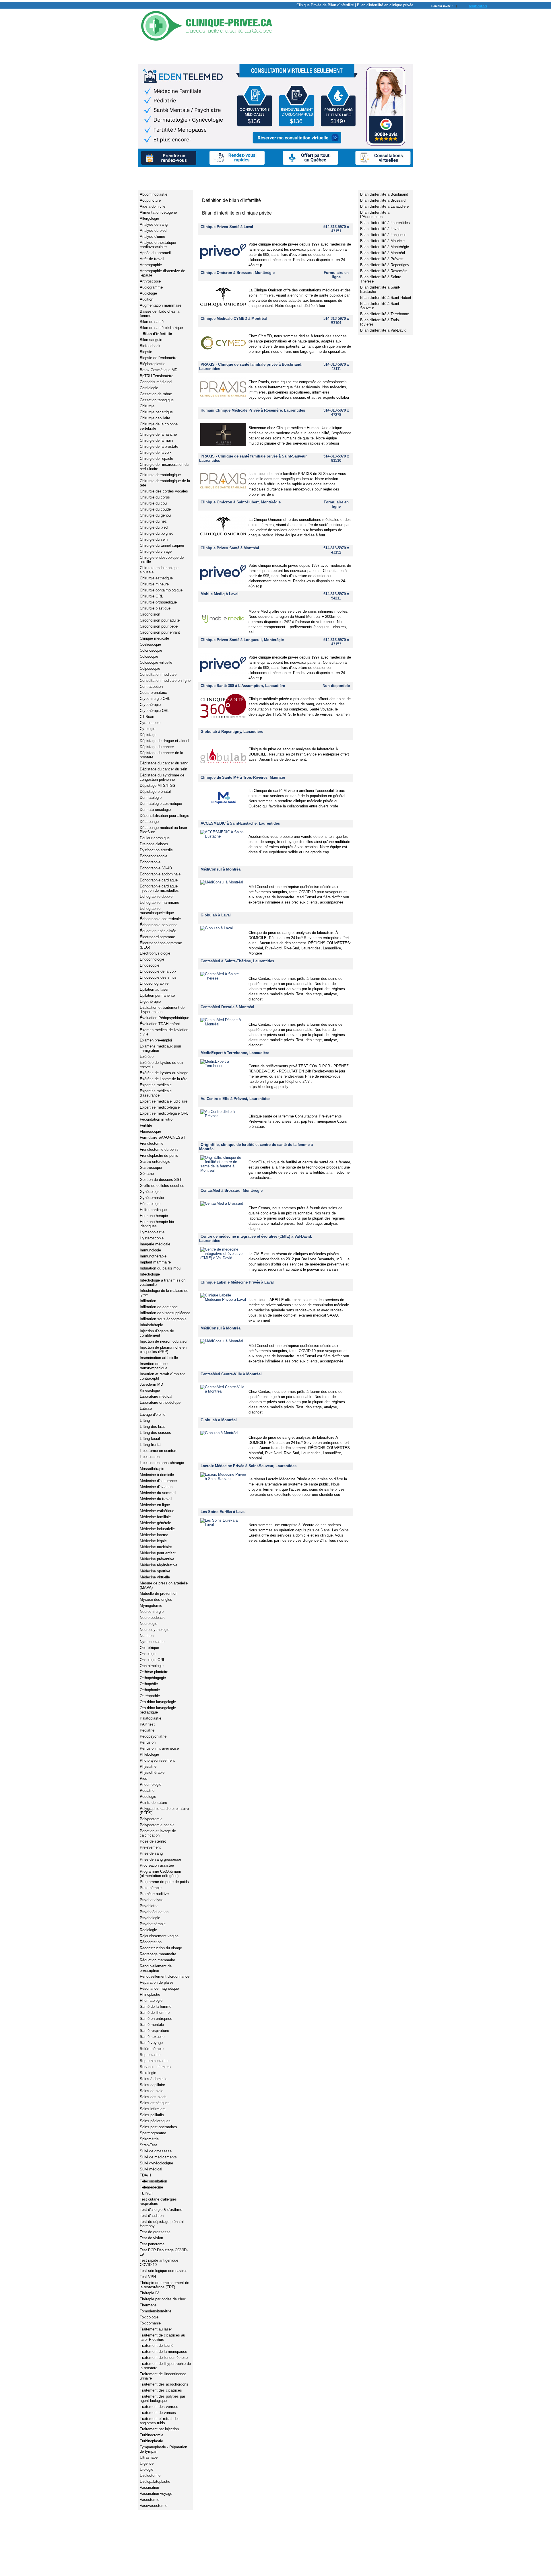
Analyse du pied (153, 230)
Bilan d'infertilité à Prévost (382, 259)
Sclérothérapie (152, 2049)
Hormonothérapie (154, 1216)
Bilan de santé (152, 322)
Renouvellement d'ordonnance (165, 1976)
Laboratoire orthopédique (160, 1402)
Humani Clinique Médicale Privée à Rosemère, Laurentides (253, 410)
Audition (147, 299)
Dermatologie (151, 798)
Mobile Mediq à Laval (220, 594)
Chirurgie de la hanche (158, 434)
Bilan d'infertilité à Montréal (383, 253)
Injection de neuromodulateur (164, 1341)
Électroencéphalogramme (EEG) (161, 945)
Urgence (147, 2463)
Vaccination (149, 2488)
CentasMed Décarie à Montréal (227, 1007)
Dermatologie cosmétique (161, 804)
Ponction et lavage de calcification (158, 1833)
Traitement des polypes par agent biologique (162, 2398)
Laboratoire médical (156, 1396)
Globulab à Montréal (219, 1420)
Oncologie (148, 1654)
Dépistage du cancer (157, 747)
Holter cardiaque (153, 1210)
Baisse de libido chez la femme (160, 314)
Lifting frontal (151, 1445)
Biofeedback (150, 346)
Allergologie (149, 218)
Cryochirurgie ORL (155, 699)
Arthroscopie (150, 281)
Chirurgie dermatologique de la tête (165, 483)
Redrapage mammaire (158, 1954)
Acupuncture (150, 200)
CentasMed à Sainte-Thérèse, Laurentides (237, 961)
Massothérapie (152, 1469)
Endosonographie (154, 983)
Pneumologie (151, 1784)
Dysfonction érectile (156, 850)
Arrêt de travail (152, 259)
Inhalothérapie (151, 1325)
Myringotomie (151, 1606)
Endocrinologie (152, 959)
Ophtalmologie (152, 1666)
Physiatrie (148, 1766)
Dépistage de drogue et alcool (164, 741)
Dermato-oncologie (155, 810)
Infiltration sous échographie (163, 1319)
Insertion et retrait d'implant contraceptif (162, 1376)
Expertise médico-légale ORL (164, 1113)
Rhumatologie (151, 2000)
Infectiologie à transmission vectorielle (163, 1282)
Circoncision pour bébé (159, 626)
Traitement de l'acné (157, 2346)
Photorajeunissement (157, 1760)
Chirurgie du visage (156, 551)
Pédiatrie (147, 1730)
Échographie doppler (157, 896)
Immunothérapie (153, 1256)
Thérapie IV (149, 2293)
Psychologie (150, 1918)
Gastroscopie (151, 1168)
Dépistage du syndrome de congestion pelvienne (162, 777)
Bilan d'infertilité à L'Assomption (375, 215)
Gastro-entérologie (155, 1162)
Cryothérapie (150, 705)
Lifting (145, 1421)
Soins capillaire (152, 2085)
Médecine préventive (157, 1559)
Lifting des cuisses (155, 1433)
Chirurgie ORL (151, 596)
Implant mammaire (155, 1262)
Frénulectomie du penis (159, 1149)
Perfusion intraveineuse (159, 1748)
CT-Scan (147, 717)
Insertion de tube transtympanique (154, 1366)
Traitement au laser (156, 2329)
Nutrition (147, 1636)
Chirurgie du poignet (156, 533)
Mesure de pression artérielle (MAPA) (164, 1585)
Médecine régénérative (159, 1565)
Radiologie (148, 1930)
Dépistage (148, 735)
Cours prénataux (153, 693)
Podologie (148, 1797)
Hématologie (150, 1204)
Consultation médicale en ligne (165, 680)
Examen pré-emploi (156, 1040)
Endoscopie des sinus (158, 977)
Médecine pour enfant (158, 1553)
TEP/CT (147, 2193)
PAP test (147, 1724)
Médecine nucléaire (156, 1547)
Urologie (147, 2469)
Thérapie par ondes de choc (163, 2299)
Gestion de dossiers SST (161, 1180)
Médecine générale (155, 1523)
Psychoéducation (154, 1912)
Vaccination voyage (156, 2494)
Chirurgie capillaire (155, 418)
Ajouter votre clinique (244, 52)
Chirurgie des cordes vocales (164, 491)
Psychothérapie (153, 1924)
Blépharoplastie (153, 364)
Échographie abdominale (160, 874)
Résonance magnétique (159, 1988)
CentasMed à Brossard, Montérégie (232, 1190)
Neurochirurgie (152, 1612)
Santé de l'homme (155, 2013)
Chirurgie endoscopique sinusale (159, 570)
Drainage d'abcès (154, 844)
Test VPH (148, 2277)
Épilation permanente (157, 995)
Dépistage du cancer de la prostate (161, 755)
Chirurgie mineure (154, 584)
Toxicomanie (150, 2323)
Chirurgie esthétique (156, 578)
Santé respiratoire (154, 2031)
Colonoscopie (151, 650)
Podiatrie (147, 1791)
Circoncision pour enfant (160, 632)
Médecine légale (153, 1541)
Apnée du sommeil (155, 253)
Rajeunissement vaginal (160, 1936)
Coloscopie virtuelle (156, 662)
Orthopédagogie (153, 1678)
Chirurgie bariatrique (156, 412)
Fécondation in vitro (156, 1119)
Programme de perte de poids (164, 1882)
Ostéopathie (150, 1696)
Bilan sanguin (151, 340)
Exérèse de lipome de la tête (164, 1079)
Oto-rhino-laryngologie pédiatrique (158, 1710)
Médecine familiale (155, 1517)
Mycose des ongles (156, 1599)
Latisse (146, 1408)
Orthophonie (150, 1690)
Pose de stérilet (153, 1841)
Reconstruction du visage (161, 1948)
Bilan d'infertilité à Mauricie (382, 241)
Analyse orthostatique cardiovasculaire (158, 245)
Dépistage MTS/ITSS (158, 785)
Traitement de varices (158, 2413)
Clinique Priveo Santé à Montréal (230, 548)
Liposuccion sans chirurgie (162, 1463)
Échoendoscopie (154, 856)
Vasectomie (150, 2500)
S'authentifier (478, 6)
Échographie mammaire (159, 903)
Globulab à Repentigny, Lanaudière (232, 732)
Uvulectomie (150, 2475)
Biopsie (146, 352)
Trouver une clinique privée (175, 52)
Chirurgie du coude (155, 509)
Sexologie (148, 2073)
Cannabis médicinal (156, 382)
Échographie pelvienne (159, 925)
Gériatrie (147, 1174)
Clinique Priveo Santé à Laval (227, 227)
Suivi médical (151, 2169)
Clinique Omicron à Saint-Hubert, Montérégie (241, 502)
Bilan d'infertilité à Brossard (383, 200)
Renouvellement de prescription (156, 1968)
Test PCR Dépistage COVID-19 (164, 2252)
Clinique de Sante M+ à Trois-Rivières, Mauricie (243, 777)
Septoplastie (150, 2055)
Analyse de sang (154, 224)
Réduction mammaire (157, 1960)
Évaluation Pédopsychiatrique (164, 1018)
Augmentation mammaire (161, 305)
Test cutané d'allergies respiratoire (158, 2201)
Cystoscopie (150, 723)
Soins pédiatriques (155, 2121)
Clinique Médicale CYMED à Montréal (234, 319)
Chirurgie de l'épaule (156, 458)
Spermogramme (153, 2133)
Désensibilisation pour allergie (164, 816)
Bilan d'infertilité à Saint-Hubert (386, 298)
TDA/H (145, 2175)
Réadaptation (151, 1942)
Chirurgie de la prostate (159, 446)
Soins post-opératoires (158, 2127)
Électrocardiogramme (157, 937)
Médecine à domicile (157, 1475)
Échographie (150, 862)
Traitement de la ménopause (163, 2352)
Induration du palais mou (160, 1268)
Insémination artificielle (159, 1358)
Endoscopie (150, 965)
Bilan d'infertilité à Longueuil (383, 235)
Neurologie (149, 1624)
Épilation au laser (154, 989)
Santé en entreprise (156, 2019)
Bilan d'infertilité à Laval (380, 229)
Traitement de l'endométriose (164, 2358)
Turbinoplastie (151, 2441)
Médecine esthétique (157, 1511)
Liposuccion (150, 1457)
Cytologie (148, 729)
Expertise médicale (156, 1085)
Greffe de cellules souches (162, 1186)
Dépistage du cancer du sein (163, 769)
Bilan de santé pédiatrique (161, 328)
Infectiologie (150, 1274)
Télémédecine (151, 2187)
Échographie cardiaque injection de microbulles (159, 888)
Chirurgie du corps (155, 497)
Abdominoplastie (154, 194)
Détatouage (149, 822)
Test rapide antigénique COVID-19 (159, 2262)
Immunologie (150, 1250)
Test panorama (152, 2244)
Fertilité (146, 1125)
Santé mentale (152, 2025)
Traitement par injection (159, 2429)
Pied (143, 1778)
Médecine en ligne (155, 1505)
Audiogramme (151, 287)
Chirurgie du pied (154, 527)
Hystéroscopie (152, 1238)
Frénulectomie (152, 1143)
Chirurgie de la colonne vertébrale (159, 426)
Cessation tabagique (157, 400)
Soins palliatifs (152, 2115)
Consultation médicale (158, 674)
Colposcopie (150, 668)
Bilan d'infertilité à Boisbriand (384, 194)
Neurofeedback (152, 1618)
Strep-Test (148, 2145)
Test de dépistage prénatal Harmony (162, 2224)
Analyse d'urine (152, 236)
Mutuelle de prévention (159, 1593)
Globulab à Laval (216, 915)
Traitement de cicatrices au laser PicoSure (162, 2337)
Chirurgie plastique (155, 608)
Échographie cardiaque (159, 880)
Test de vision (151, 2238)
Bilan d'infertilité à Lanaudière (384, 206)
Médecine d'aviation (156, 1487)
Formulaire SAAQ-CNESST (163, 1137)
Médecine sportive (155, 1571)
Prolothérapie (151, 1888)
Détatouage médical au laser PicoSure (163, 830)
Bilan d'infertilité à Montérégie (385, 247)
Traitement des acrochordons (164, 2384)
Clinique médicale (154, 638)
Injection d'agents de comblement (157, 1333)
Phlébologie (149, 1754)
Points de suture (153, 1803)
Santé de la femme (156, 2007)
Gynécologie (150, 1192)
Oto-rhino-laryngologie (158, 1702)
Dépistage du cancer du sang (164, 763)
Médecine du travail (156, 1499)
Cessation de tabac (156, 394)
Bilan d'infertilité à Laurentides (385, 223)
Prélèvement (150, 1847)
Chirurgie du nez (153, 521)
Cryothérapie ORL (155, 711)
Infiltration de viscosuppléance (165, 1313)
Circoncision (150, 614)
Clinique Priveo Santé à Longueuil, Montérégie (242, 640)
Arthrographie (151, 265)
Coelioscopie (150, 644)
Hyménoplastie (152, 1232)
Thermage (148, 2305)
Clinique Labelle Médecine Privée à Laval (237, 1282)
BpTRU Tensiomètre (157, 376)
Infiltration (148, 1301)
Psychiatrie (149, 1906)
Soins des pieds (153, 2097)
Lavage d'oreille (153, 1414)
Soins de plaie (152, 2091)
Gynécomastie (152, 1198)
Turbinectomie (152, 2435)
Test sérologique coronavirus (164, 2271)
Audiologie (148, 293)
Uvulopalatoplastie (155, 2481)
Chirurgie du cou (153, 503)
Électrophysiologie (155, 953)
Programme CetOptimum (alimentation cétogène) (160, 1874)
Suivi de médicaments (158, 2157)
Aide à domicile (153, 206)
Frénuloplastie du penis (159, 1155)
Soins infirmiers (153, 2109)
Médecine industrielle (157, 1529)
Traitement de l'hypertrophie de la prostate (165, 2366)
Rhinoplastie (150, 1994)
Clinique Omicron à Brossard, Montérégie (238, 273)
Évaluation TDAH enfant (160, 1024)
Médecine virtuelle (155, 1577)
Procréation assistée (157, 1865)
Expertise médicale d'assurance (156, 1093)
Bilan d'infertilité (157, 334)
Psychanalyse (152, 1900)
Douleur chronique (155, 838)
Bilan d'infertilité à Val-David (383, 330)
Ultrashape (149, 2457)
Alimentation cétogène (158, 212)
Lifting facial (150, 1439)
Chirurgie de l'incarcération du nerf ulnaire (164, 467)
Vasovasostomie (154, 2506)
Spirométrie (149, 2139)
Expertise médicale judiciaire (164, 1101)
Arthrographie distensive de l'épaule (162, 273)
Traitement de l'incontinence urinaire (163, 2376)
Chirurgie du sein (154, 539)
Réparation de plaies (157, 1982)
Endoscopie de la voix (158, 971)
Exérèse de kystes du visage (164, 1073)
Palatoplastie (151, 1718)
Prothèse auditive (154, 1894)
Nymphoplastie (152, 1642)
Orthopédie (149, 1684)
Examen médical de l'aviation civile (164, 1032)
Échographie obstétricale (160, 919)
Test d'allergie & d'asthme (161, 2210)
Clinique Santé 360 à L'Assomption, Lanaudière (243, 686)
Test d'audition (152, 2216)
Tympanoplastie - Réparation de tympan (163, 2449)
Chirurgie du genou (155, 515)
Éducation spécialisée (158, 931)
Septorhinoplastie (154, 2061)
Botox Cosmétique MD (159, 370)
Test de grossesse (155, 2232)
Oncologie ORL (152, 1660)
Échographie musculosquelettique (157, 911)
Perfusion (148, 1742)
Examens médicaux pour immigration (160, 1048)
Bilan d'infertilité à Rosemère (384, 271)
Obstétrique (149, 1648)
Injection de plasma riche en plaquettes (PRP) (163, 1350)
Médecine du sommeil (158, 1493)
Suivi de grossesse (156, 2151)
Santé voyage (151, 2043)
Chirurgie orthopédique (158, 602)
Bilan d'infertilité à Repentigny (385, 265)
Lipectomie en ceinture (159, 1451)
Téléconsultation (153, 2181)
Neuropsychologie (155, 1630)
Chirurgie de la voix (156, 452)
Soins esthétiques (155, 2103)
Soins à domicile (154, 2079)
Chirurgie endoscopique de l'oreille (162, 560)
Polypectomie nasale (157, 1825)
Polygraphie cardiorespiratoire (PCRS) (164, 1811)
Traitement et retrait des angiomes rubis (160, 2421)
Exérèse (147, 1057)
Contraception (151, 687)
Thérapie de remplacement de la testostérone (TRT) (164, 2285)
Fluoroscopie (150, 1131)
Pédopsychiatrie (153, 1736)
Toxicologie (149, 2317)
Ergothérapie (150, 1001)
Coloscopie (149, 656)
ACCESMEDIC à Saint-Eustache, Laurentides (240, 823)
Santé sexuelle (152, 2037)
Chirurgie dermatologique (160, 475)
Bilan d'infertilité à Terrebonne (385, 314)
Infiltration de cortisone (159, 1307)
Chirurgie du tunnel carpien (162, 545)
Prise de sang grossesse (160, 1859)
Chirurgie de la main (156, 440)
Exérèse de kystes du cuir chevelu (162, 1065)
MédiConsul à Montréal (221, 869)
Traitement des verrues (159, 2407)
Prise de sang (151, 1853)
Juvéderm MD (151, 1384)
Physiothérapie (152, 1772)
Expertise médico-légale (160, 1107)
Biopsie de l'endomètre (159, 358)
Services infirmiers (155, 2067)
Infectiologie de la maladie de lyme (164, 1293)
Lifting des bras (153, 1427)
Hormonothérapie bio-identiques (157, 1224)
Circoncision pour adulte (160, 620)
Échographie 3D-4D (156, 868)
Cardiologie (149, 388)
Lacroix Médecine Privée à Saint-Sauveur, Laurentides (249, 1466)
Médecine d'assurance (158, 1481)
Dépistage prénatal (155, 792)
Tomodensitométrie (156, 2311)
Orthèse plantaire (154, 1672)
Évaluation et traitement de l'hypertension (162, 1010)
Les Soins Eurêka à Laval (223, 1512)
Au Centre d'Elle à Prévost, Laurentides (235, 1099)
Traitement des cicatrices (161, 2390)
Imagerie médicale (155, 1244)
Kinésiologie (150, 1390)
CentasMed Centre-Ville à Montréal (231, 1374)
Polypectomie (151, 1819)
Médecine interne (154, 1535)
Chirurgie (147, 406)
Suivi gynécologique (156, 2163)
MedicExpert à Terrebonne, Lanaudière (235, 1053)
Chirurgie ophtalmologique (161, 590)
